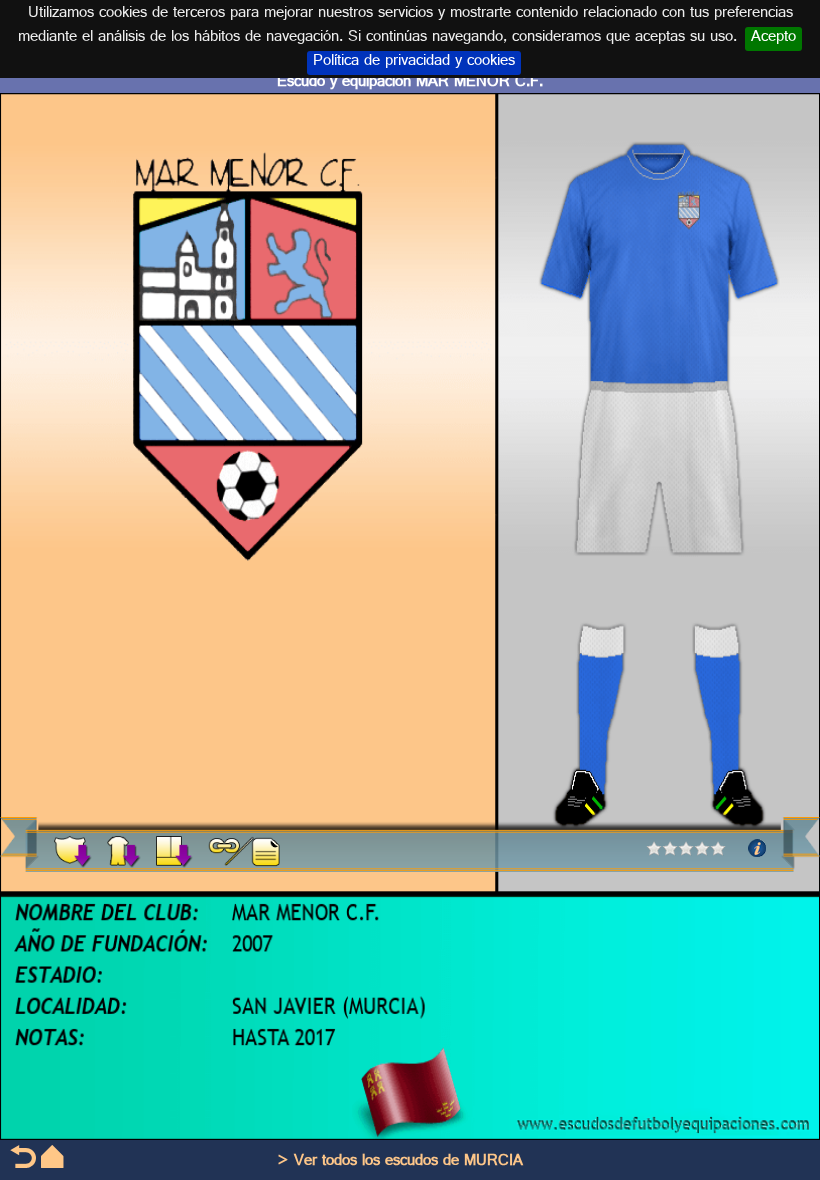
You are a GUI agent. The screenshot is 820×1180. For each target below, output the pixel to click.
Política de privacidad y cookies (414, 63)
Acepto (773, 39)
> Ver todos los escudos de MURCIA (400, 1162)
